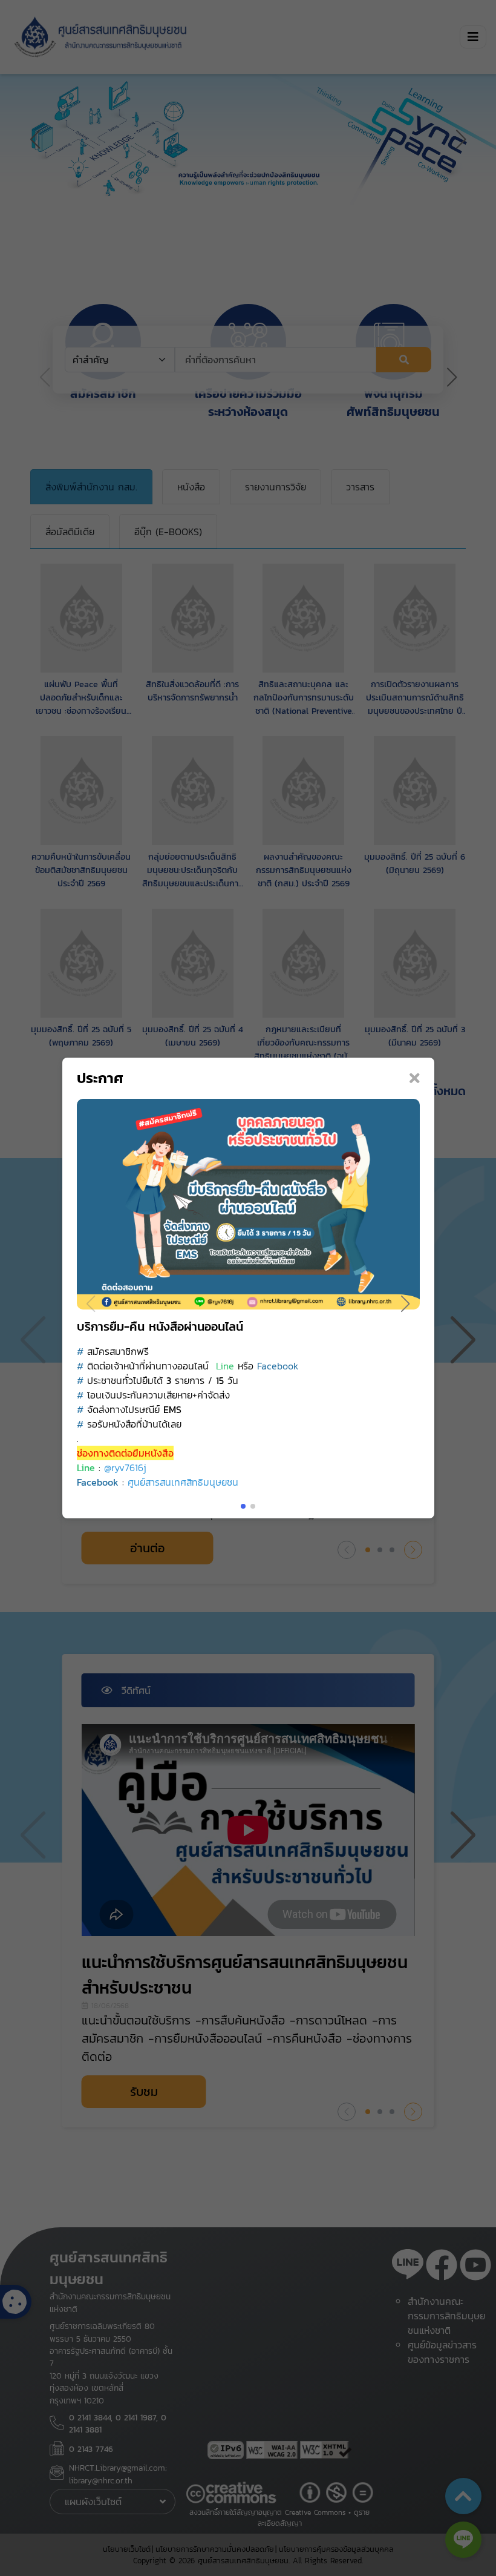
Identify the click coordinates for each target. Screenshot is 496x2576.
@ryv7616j (125, 1468)
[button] (406, 1304)
